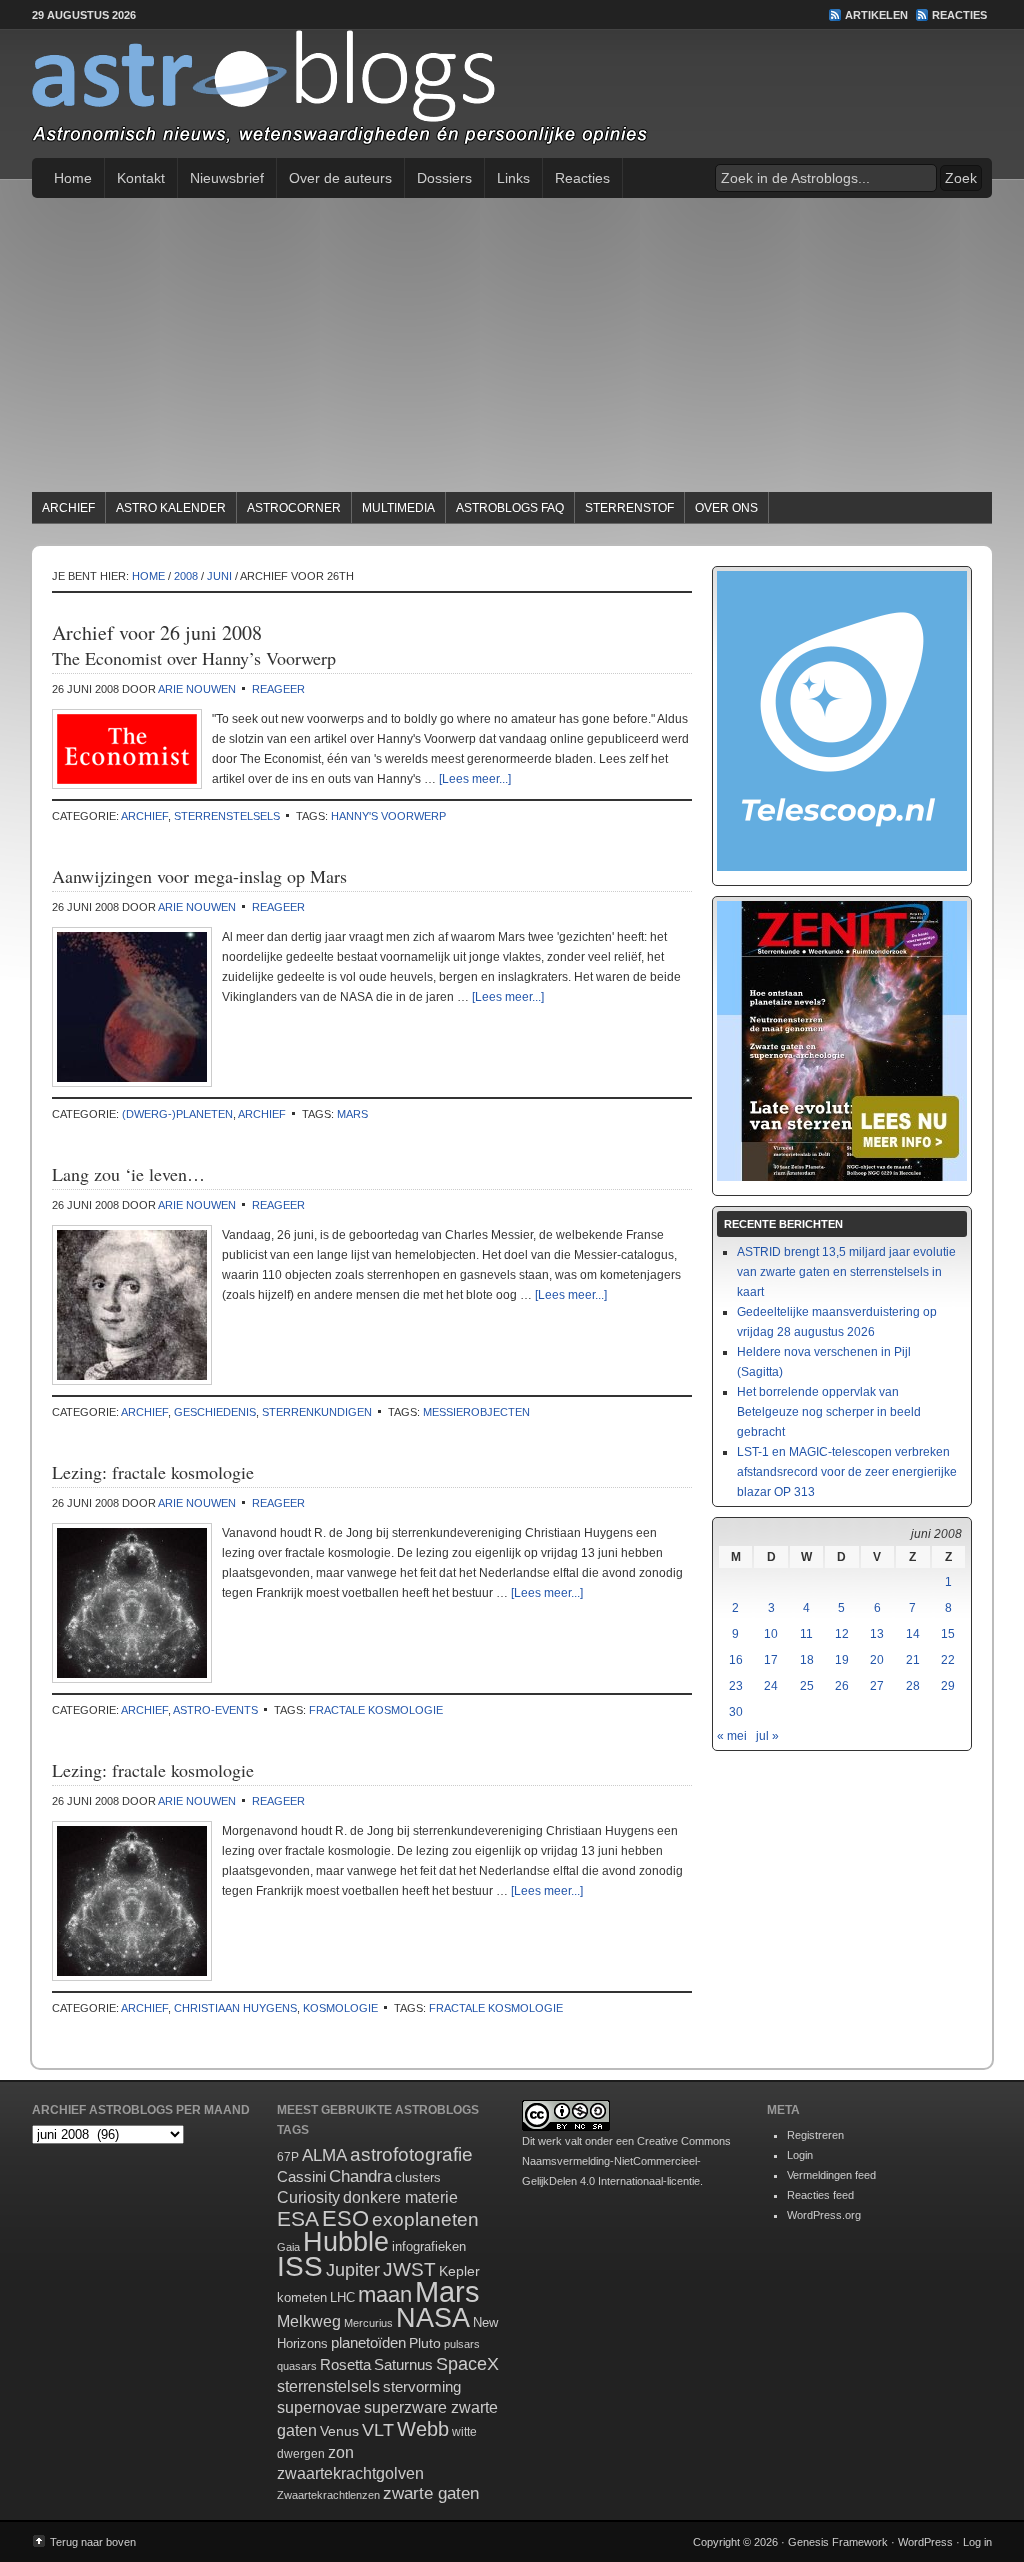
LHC (342, 2297)
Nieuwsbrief (227, 178)
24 (771, 1686)
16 (736, 1660)
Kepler (459, 2271)
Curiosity (308, 2197)
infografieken (429, 2246)
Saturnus (403, 2364)
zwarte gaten (431, 2493)
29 (948, 1686)
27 (877, 1686)
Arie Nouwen (197, 689)
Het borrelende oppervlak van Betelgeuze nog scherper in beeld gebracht (829, 1412)
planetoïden (368, 2342)
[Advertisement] (512, 348)
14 (913, 1634)
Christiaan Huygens (235, 2008)
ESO (345, 2218)
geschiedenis (215, 1412)
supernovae (319, 2407)
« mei (732, 1736)
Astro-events (215, 1710)
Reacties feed (820, 2195)
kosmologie (340, 2008)
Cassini (301, 2176)
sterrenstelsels (227, 816)
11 (806, 1634)
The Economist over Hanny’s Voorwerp (194, 658)
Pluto (425, 2343)
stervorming (422, 2386)
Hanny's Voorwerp (388, 816)
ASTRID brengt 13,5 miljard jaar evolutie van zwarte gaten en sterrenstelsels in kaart (846, 1272)
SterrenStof (629, 508)
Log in (977, 2542)
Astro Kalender (171, 508)
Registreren (815, 2135)
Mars (352, 1114)
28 (913, 1686)
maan (385, 2294)
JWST (409, 2269)
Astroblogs (512, 94)
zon (341, 2452)
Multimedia (398, 508)
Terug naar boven (93, 2542)
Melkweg (309, 2321)
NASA (433, 2318)
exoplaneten (425, 2219)
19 (842, 1660)
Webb (423, 2429)
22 (948, 1660)
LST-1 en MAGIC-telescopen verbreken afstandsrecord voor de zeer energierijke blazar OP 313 (847, 1472)
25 (807, 1686)
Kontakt (141, 178)
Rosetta (345, 2364)
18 (807, 1660)
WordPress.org (824, 2215)
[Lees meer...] (475, 779)
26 (842, 1686)
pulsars (462, 2344)
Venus (339, 2431)
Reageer (278, 689)
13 (877, 1634)
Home (73, 178)
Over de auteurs (340, 178)
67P (288, 2157)
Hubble (346, 2241)
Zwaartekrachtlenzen (328, 2495)
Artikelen (876, 15)
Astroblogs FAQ (510, 508)
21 (913, 1660)
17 (771, 1660)
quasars (297, 2366)
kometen (302, 2297)
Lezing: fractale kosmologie (153, 1472)
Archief (68, 508)
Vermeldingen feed (831, 2175)
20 (877, 1660)
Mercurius (368, 2323)
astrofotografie (411, 2154)
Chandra (360, 2176)
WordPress (925, 2542)
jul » (767, 1736)
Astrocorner (294, 508)
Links (513, 178)
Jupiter (353, 2270)
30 (736, 1712)
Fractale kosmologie (376, 1710)
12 (842, 1634)
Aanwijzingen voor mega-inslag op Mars (199, 876)
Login (800, 2155)
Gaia (288, 2247)
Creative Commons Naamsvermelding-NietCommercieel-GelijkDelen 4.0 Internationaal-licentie (626, 2161)
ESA (298, 2219)
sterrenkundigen (317, 1412)
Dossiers (444, 178)
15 (948, 1634)
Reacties (959, 15)
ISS (300, 2266)
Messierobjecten (476, 1412)
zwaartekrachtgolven (350, 2473)
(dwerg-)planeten (177, 1114)
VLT (378, 2430)
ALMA (324, 2155)
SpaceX (467, 2364)
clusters (418, 2178)
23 (736, 1686)
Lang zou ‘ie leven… (128, 1174)
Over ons (726, 508)
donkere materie (400, 2197)
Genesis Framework (838, 2542)
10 (771, 1634)
